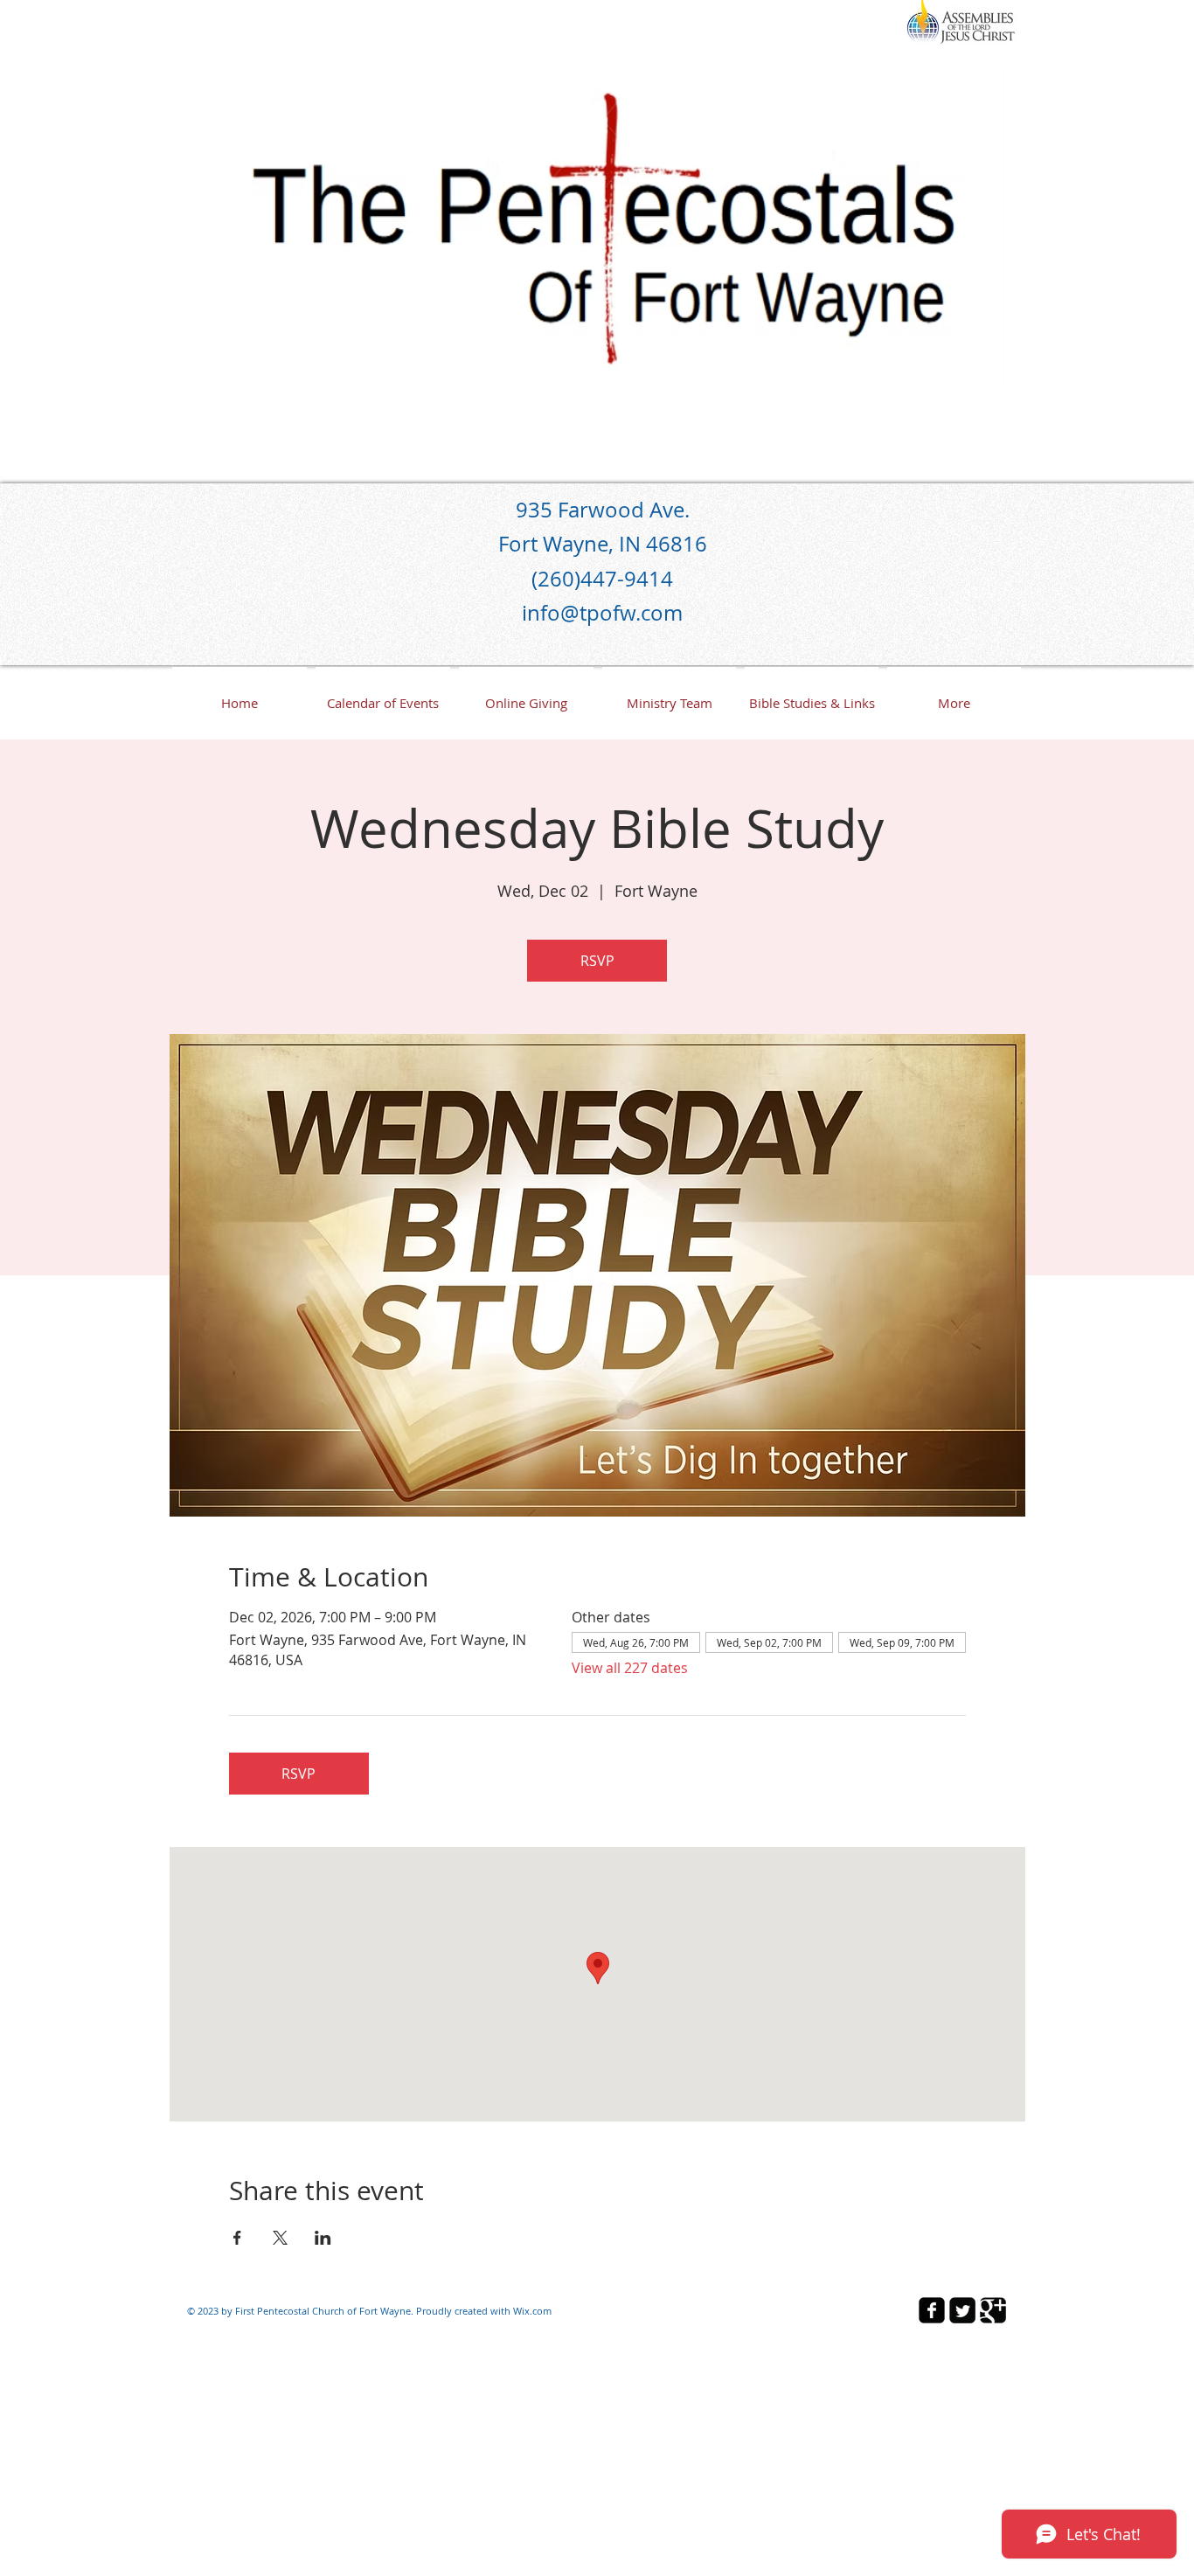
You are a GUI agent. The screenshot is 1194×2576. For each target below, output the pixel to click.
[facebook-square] (932, 2310)
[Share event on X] (280, 2238)
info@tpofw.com (602, 613)
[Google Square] (993, 2310)
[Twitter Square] (962, 2310)
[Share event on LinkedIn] (323, 2238)
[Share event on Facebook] (237, 2238)
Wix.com (532, 2311)
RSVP (597, 961)
